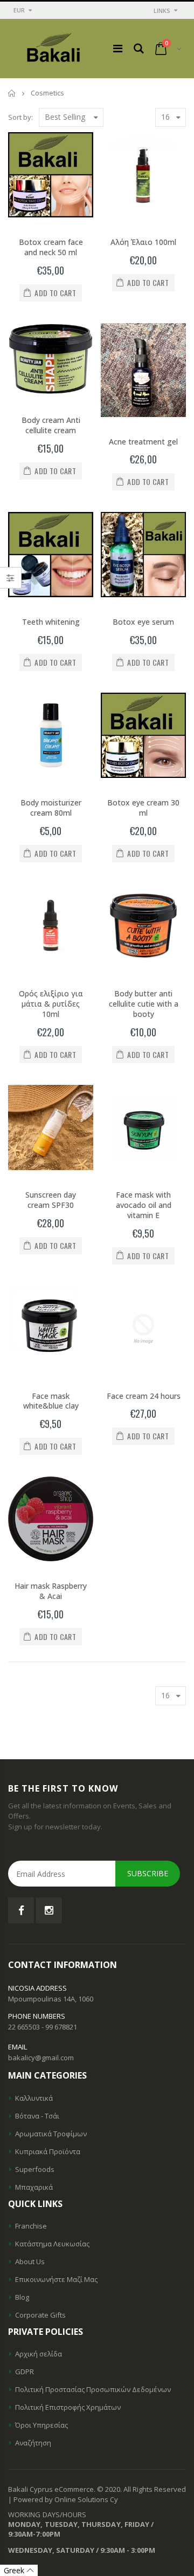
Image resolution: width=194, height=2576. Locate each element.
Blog (22, 2297)
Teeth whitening (51, 622)
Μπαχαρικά (34, 2187)
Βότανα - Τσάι (37, 2116)
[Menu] (118, 48)
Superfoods (35, 2169)
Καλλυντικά (34, 2098)
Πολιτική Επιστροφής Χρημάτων (68, 2407)
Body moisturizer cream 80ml (51, 808)
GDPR (25, 2372)
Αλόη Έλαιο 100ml (143, 242)
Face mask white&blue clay (51, 1401)
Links (162, 11)
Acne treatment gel (143, 442)
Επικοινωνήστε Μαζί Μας (56, 2279)
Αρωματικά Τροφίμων (51, 2134)
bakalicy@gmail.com (41, 2058)
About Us (30, 2261)
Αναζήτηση (33, 2443)
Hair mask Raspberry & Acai (51, 1591)
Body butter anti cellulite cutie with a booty (144, 1004)
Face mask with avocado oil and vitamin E (144, 1205)
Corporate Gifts (40, 2315)
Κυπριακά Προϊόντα (48, 2151)
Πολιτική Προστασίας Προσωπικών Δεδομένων (93, 2389)
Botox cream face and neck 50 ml (51, 247)
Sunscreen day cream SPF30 (51, 1200)
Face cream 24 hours (144, 1396)
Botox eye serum (143, 622)
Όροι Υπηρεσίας (41, 2425)
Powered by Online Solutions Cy (66, 2499)
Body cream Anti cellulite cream (51, 425)
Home (12, 93)
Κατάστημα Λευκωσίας (52, 2244)
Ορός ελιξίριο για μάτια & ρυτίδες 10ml (51, 1004)
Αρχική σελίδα (39, 2354)
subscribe (148, 1873)
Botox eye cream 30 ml (143, 808)
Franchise (31, 2226)
